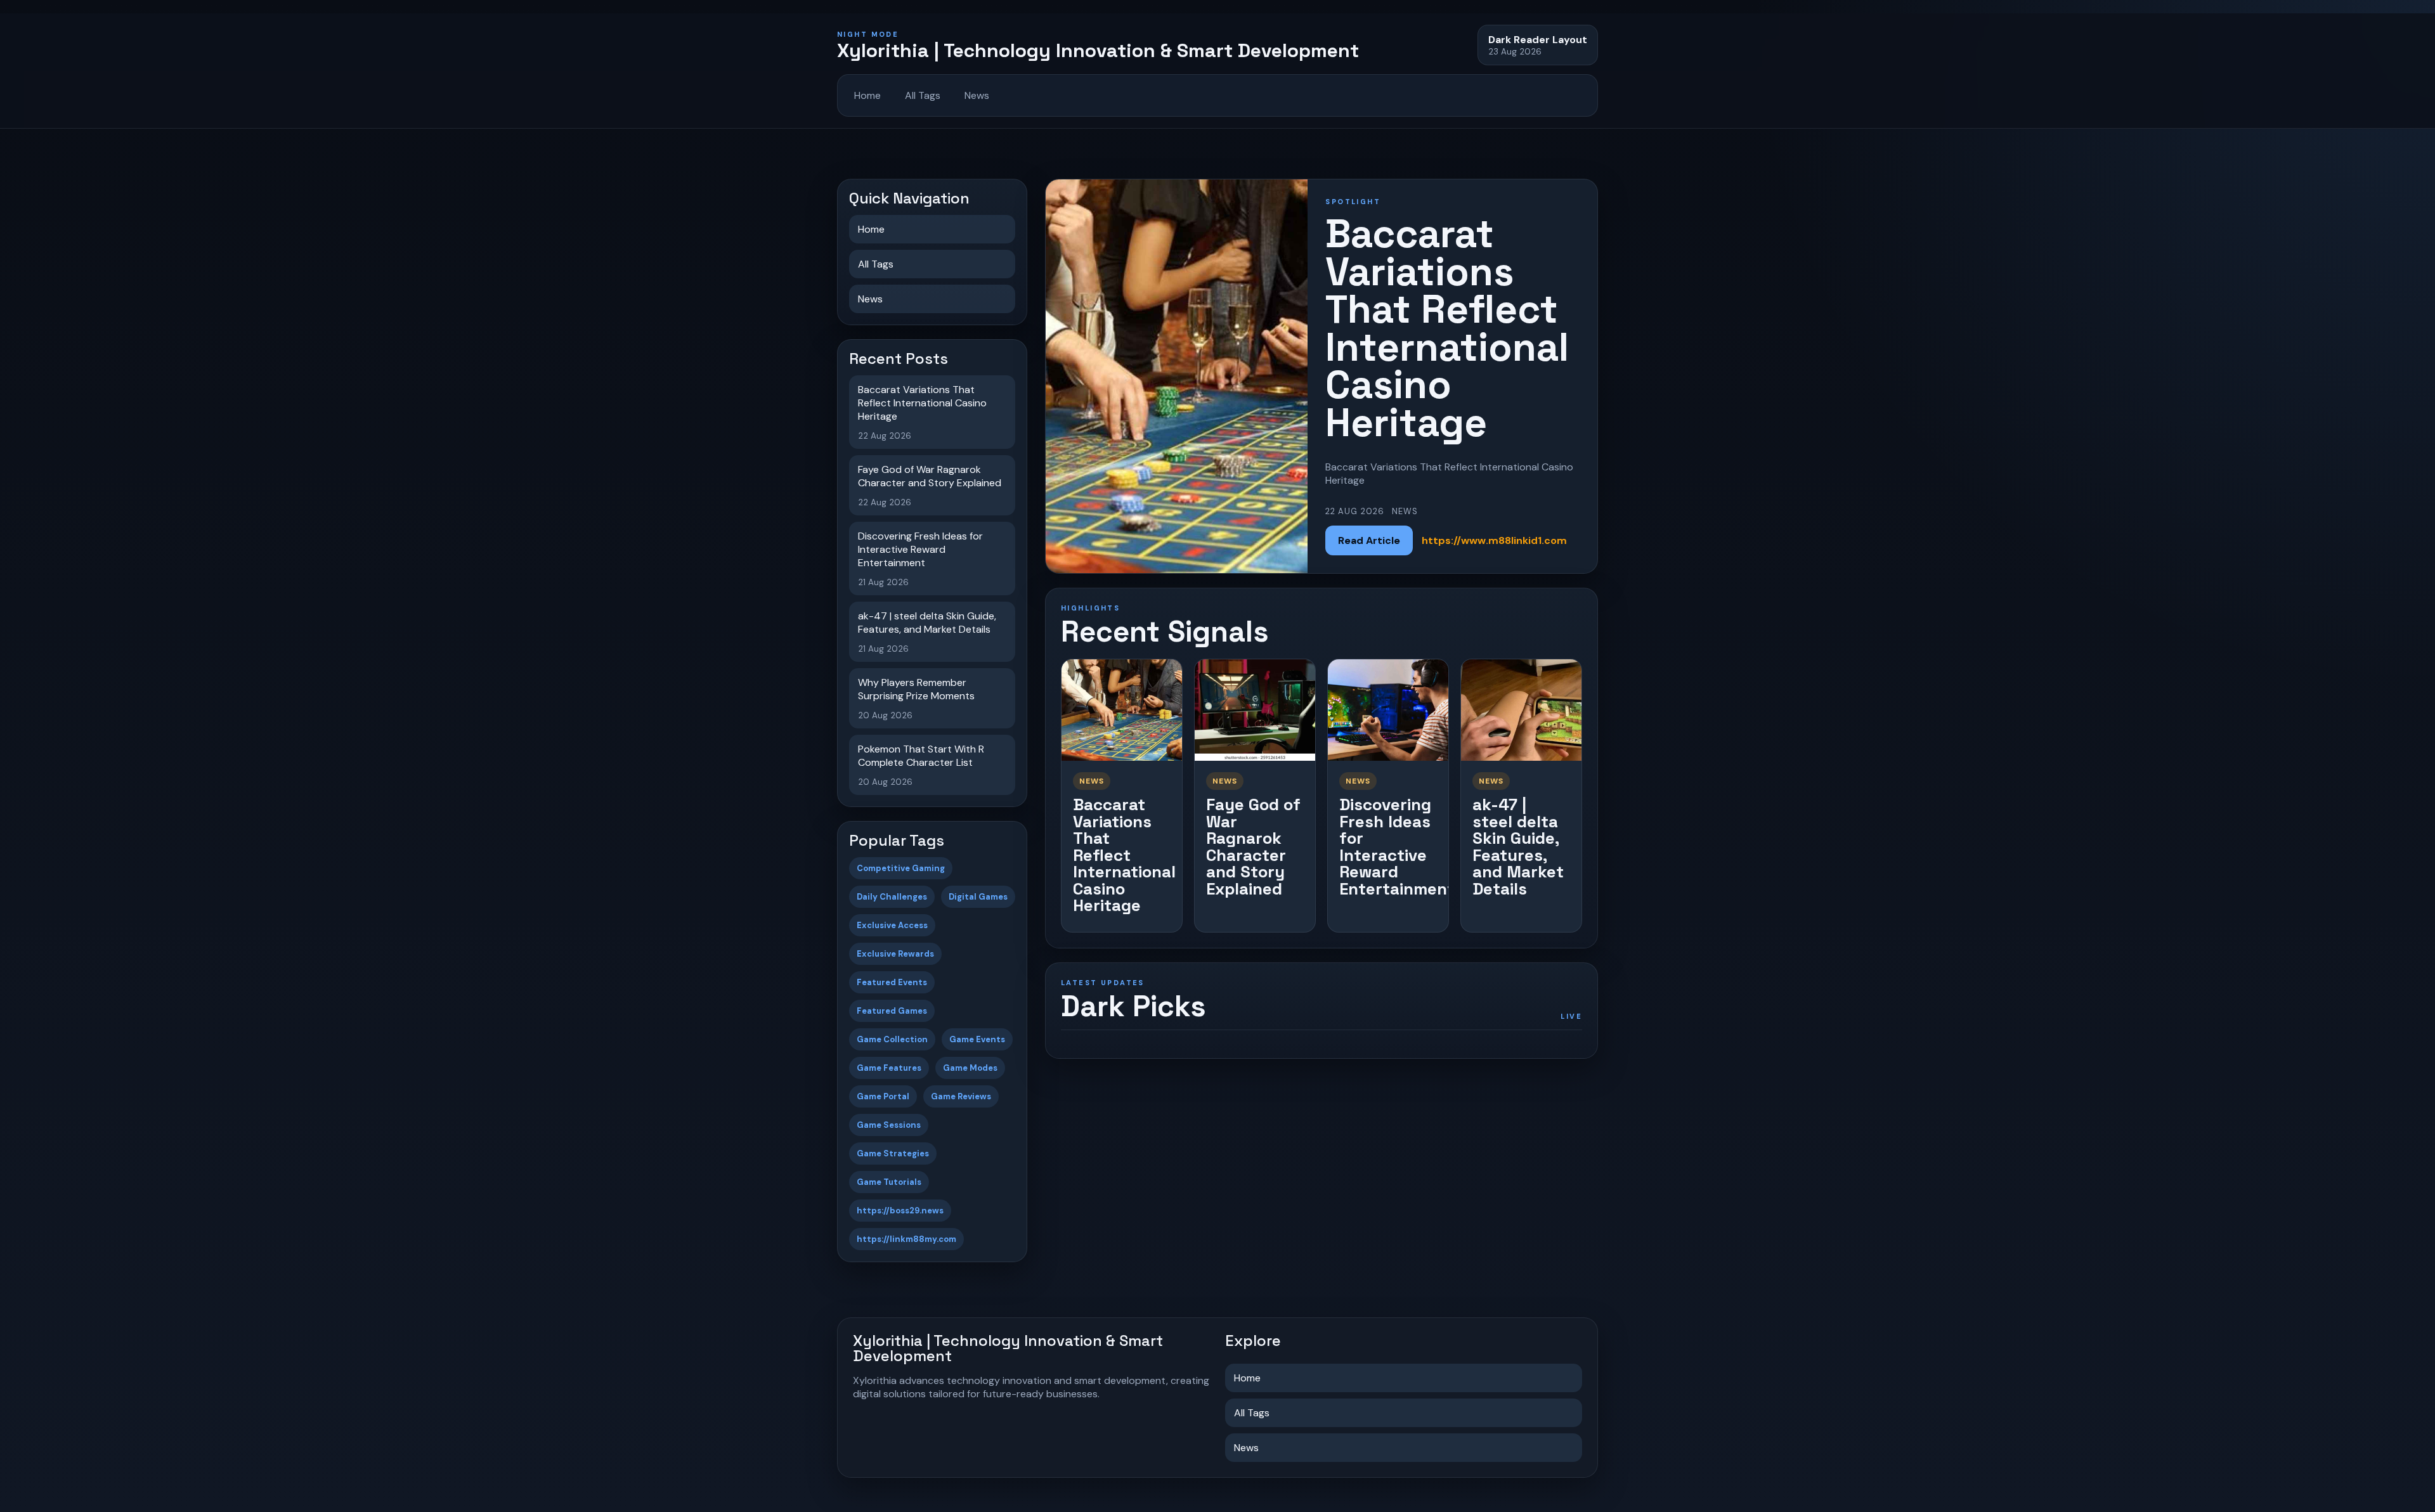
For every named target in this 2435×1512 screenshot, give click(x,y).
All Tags (923, 95)
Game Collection (892, 1039)
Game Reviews (961, 1096)
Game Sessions (889, 1125)
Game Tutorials (889, 1182)
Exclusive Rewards (895, 954)
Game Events (977, 1039)
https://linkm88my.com (906, 1239)
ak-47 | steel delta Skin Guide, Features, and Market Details (1518, 847)
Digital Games (978, 897)
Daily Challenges (892, 897)
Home (867, 95)
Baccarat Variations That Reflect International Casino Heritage (1124, 855)
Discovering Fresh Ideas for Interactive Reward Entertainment (1397, 847)
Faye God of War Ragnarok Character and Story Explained (1253, 847)
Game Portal (883, 1096)
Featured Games (892, 1011)
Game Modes (970, 1068)
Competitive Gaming (901, 868)
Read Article (1369, 540)
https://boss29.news (900, 1211)
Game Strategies (893, 1153)
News (977, 95)
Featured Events (892, 982)
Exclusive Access (892, 925)
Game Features (889, 1068)
